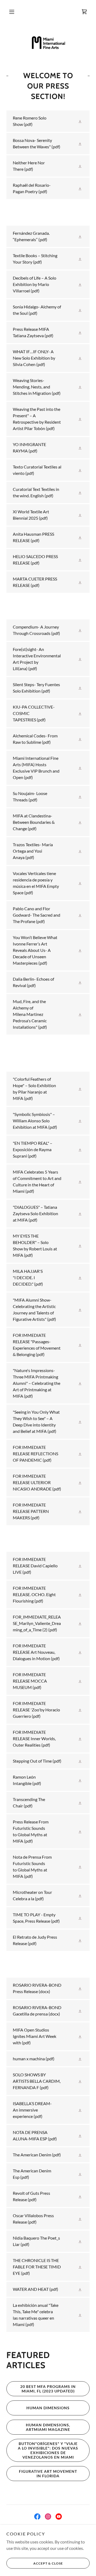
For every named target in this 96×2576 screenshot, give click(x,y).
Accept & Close (48, 2563)
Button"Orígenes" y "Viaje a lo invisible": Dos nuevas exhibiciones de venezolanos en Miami (48, 2450)
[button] (12, 12)
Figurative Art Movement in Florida (48, 2474)
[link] (84, 12)
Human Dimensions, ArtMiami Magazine (48, 2427)
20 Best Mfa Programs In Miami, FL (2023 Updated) (48, 2389)
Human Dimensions (48, 2408)
